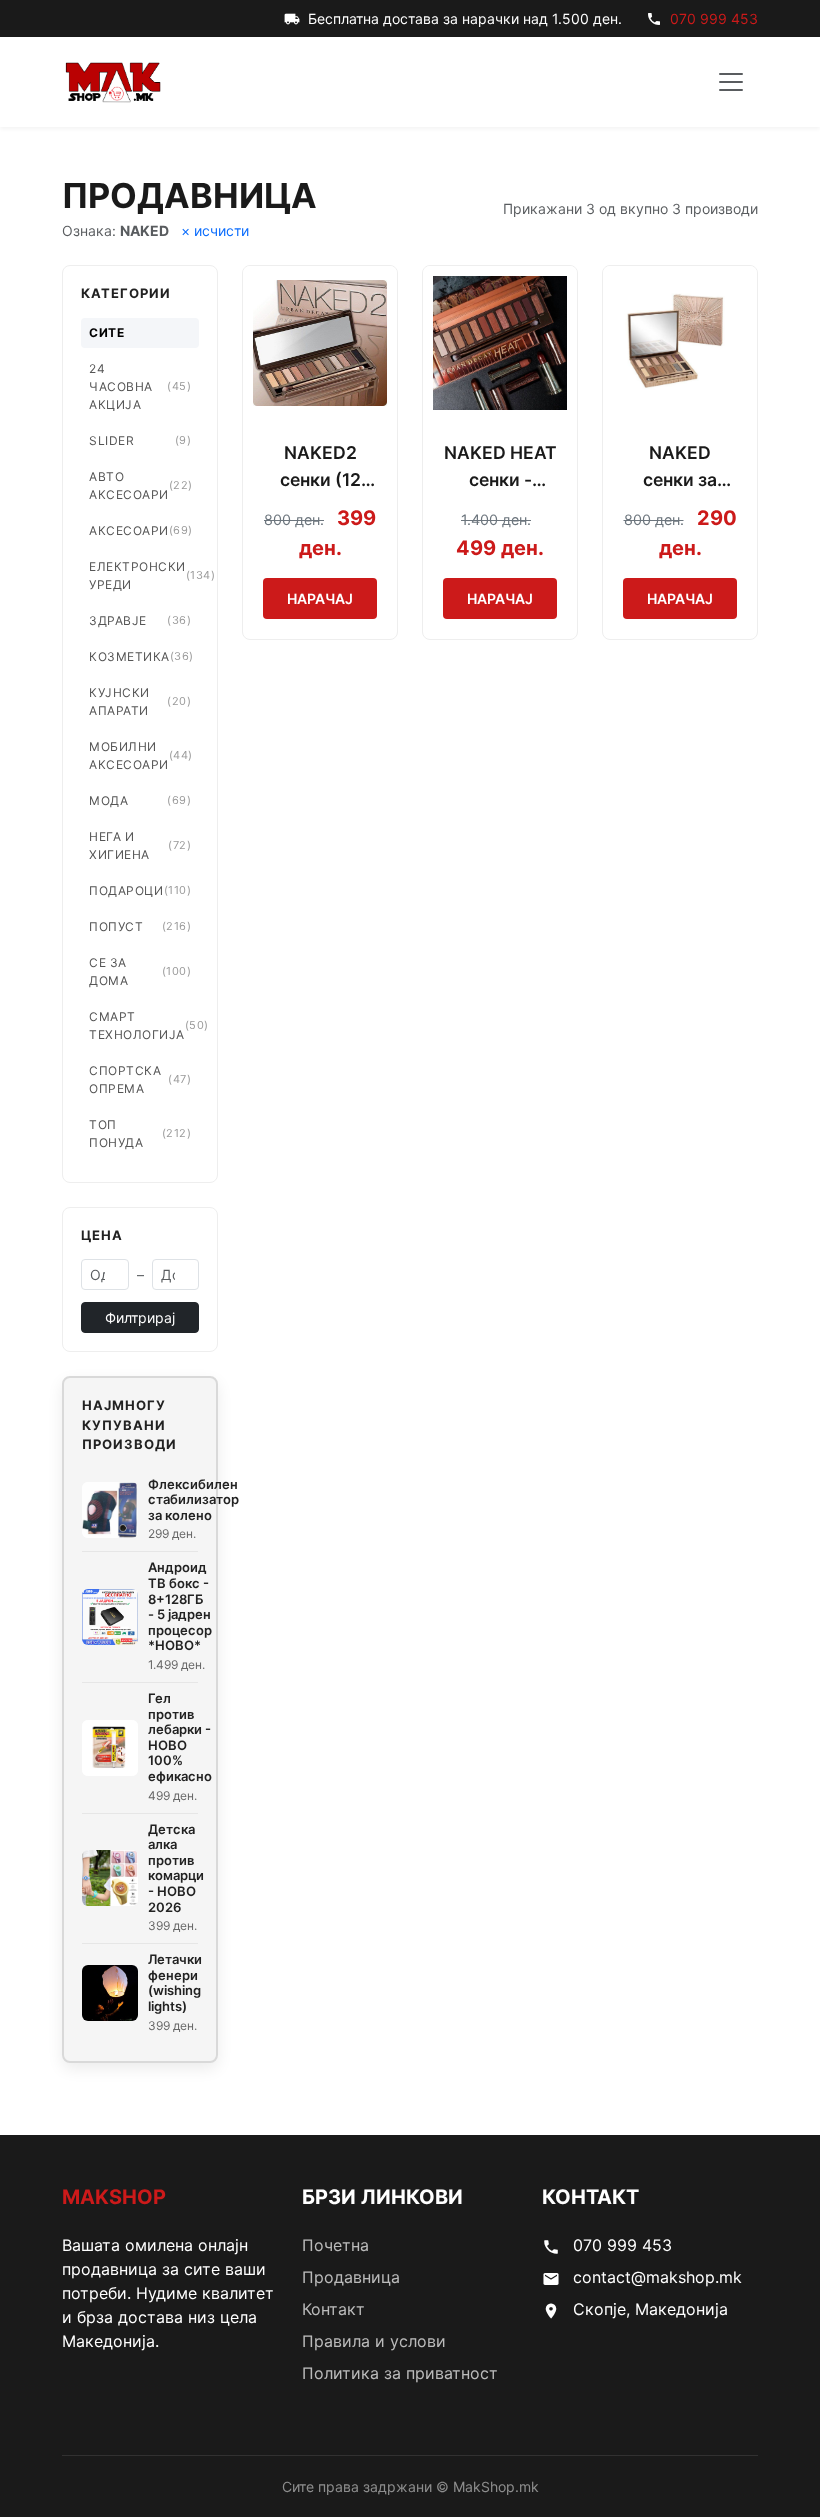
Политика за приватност (400, 2373)
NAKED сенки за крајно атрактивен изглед (680, 467)
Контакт (333, 2309)
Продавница (351, 2277)
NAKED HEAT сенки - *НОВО (500, 467)
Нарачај (320, 598)
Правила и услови (374, 2341)
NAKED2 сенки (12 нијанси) (320, 467)
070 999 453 (714, 18)
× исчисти (215, 230)
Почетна (335, 2245)
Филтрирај (140, 1317)
